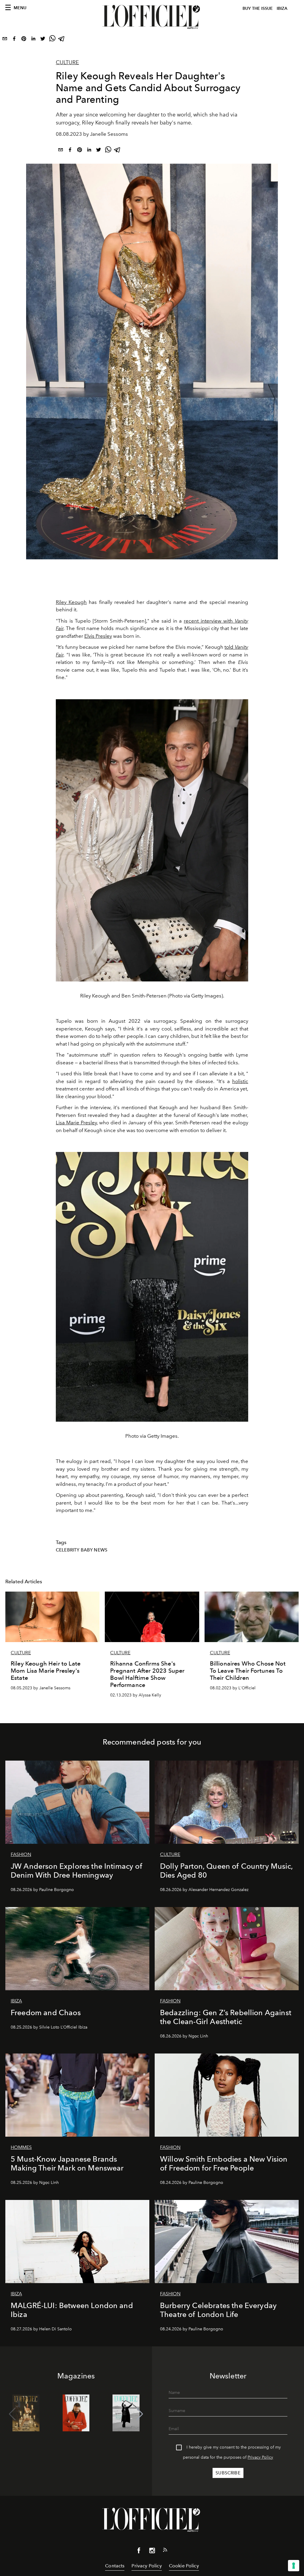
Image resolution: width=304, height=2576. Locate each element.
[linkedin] (33, 40)
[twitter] (43, 40)
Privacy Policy (260, 2457)
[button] (140, 2414)
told (230, 647)
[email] (5, 40)
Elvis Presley (98, 636)
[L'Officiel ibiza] (152, 17)
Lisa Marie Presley (76, 1123)
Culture (67, 62)
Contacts (115, 2566)
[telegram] (62, 40)
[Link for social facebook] (139, 2552)
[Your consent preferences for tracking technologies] (294, 2566)
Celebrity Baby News (82, 1550)
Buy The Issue (258, 8)
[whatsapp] (52, 40)
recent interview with (209, 621)
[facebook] (14, 40)
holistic (240, 1081)
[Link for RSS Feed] (165, 2551)
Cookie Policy (184, 2566)
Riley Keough (71, 602)
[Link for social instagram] (152, 2552)
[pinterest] (24, 40)
